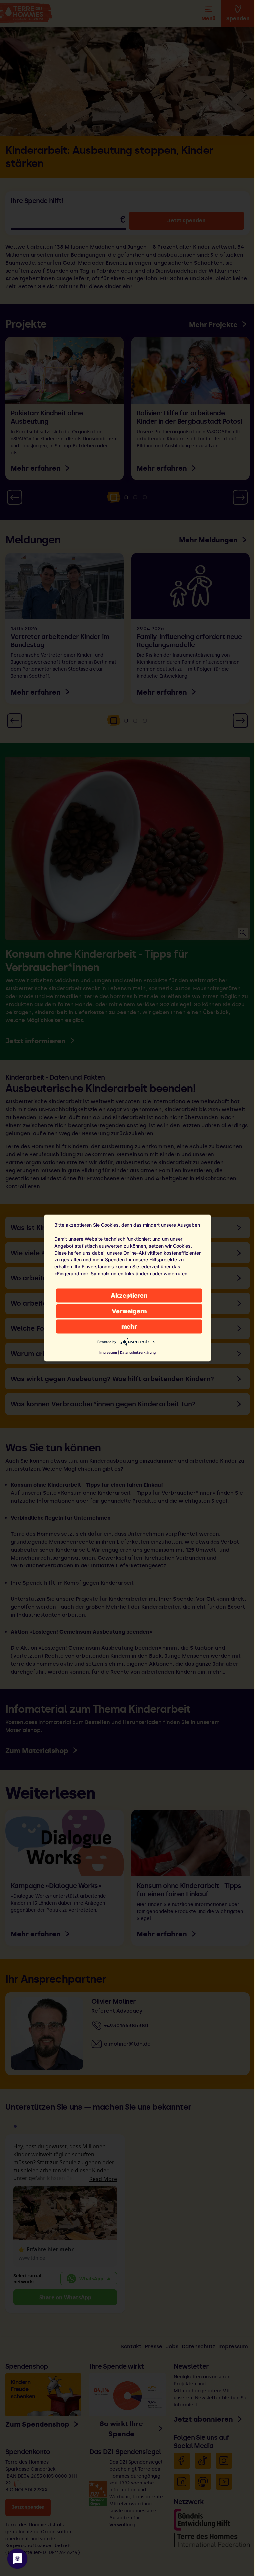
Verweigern (129, 1311)
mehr (129, 1327)
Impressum (108, 1352)
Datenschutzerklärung (138, 1352)
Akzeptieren (129, 1295)
